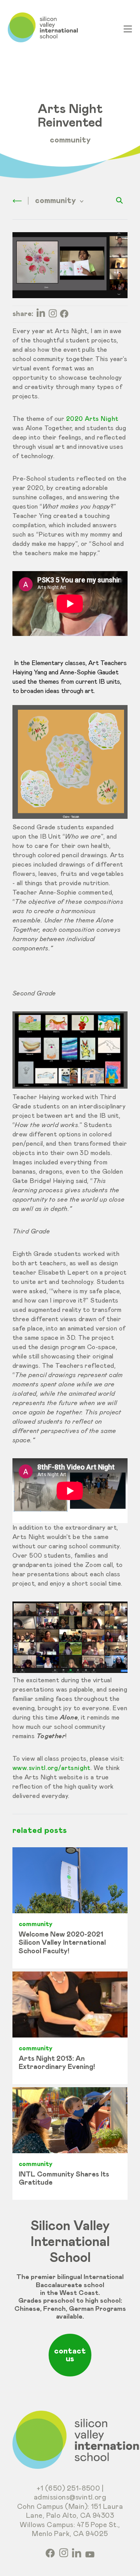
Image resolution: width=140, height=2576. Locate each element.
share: (23, 314)
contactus (70, 2355)
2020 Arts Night (92, 419)
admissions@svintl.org (70, 2498)
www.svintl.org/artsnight (52, 1768)
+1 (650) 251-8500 (68, 2489)
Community (70, 140)
